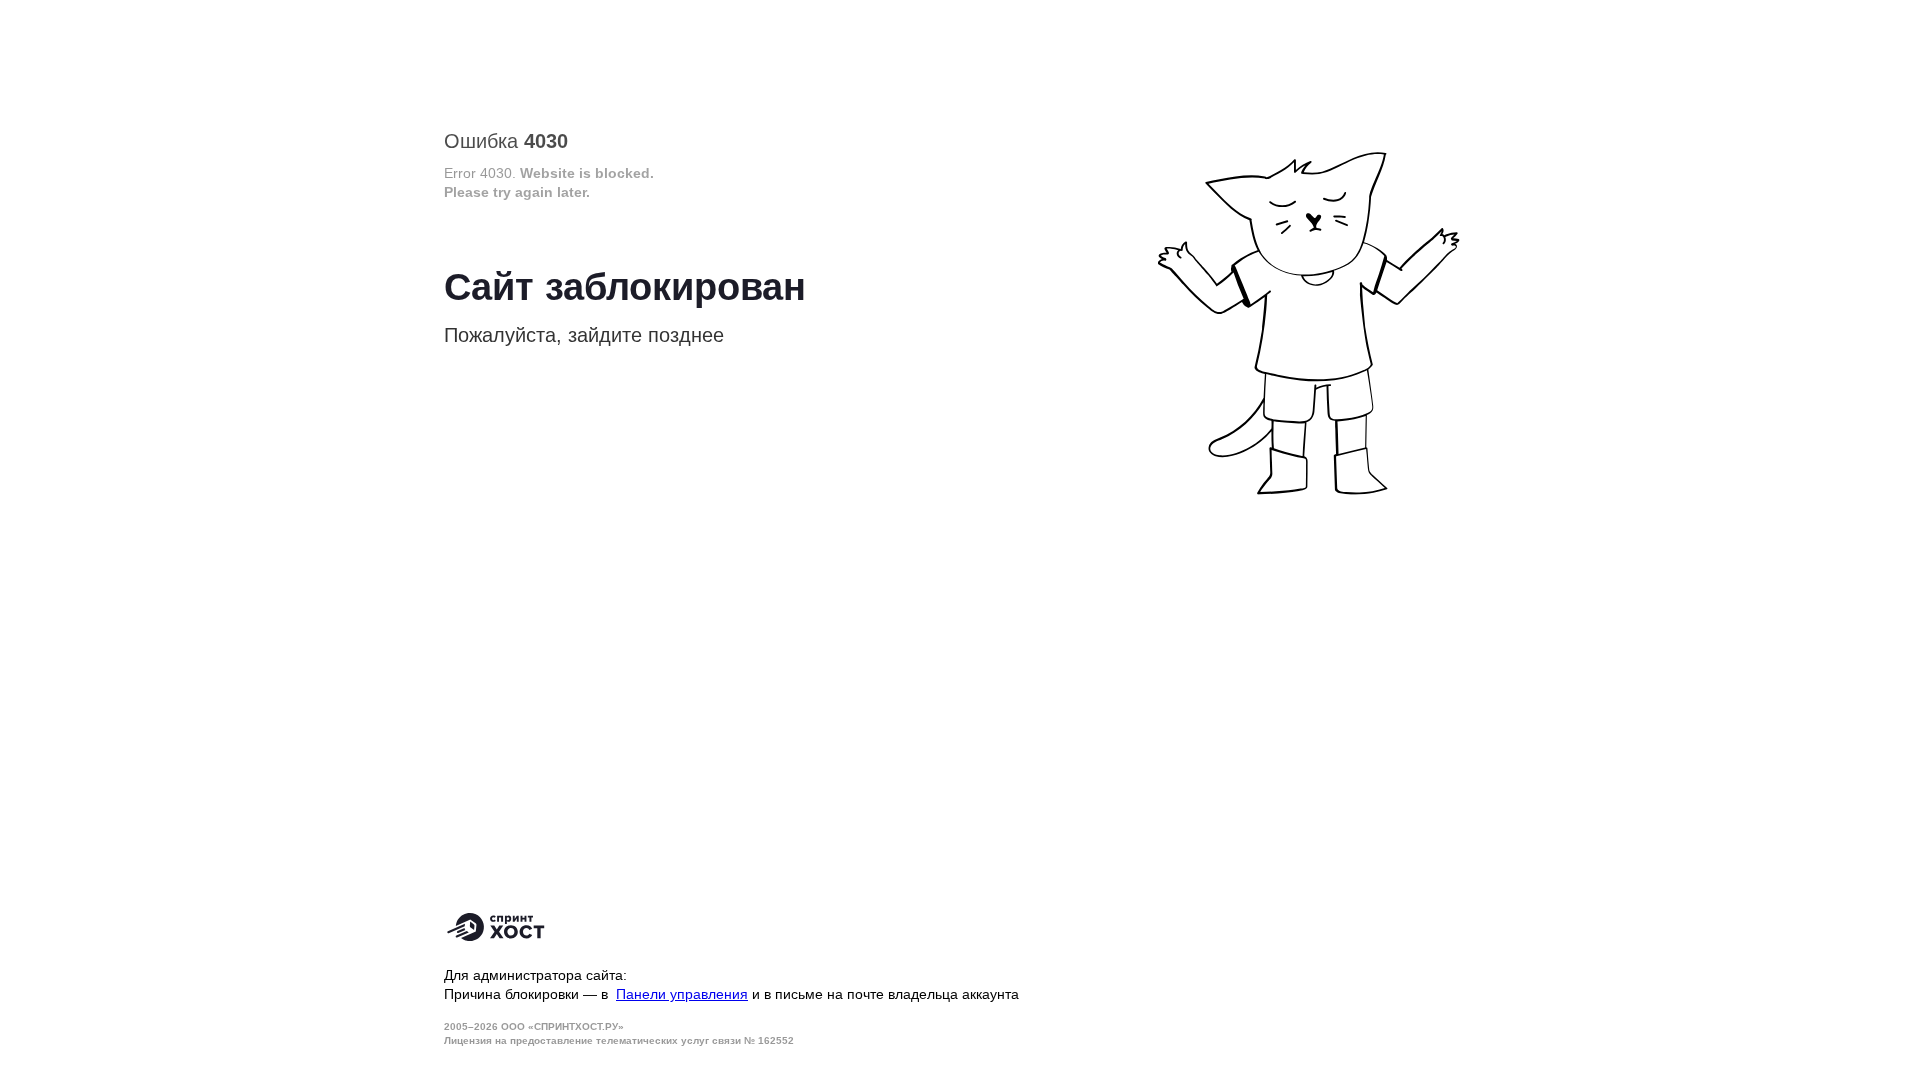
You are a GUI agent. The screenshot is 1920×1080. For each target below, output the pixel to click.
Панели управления (682, 994)
